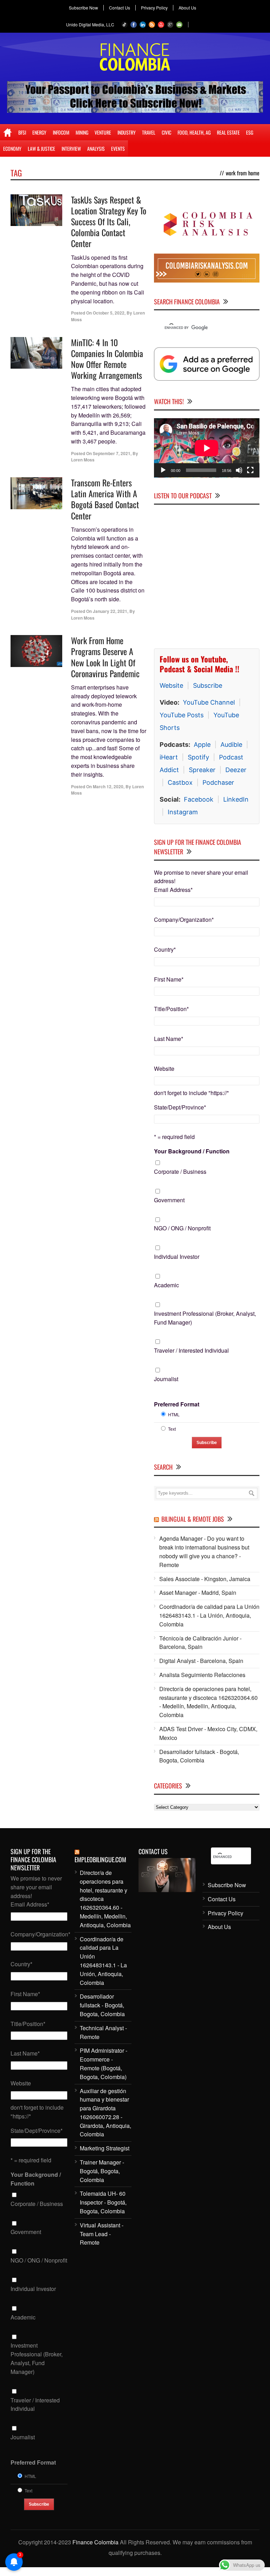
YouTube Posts (182, 715)
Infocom (61, 132)
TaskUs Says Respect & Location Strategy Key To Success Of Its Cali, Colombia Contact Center (109, 222)
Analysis (96, 148)
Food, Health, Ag (194, 132)
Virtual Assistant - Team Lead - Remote (102, 2234)
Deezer (236, 770)
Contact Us (120, 8)
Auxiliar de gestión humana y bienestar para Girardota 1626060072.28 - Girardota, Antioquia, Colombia (105, 2113)
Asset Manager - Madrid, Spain (198, 1593)
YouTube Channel (209, 702)
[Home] (8, 132)
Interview (71, 148)
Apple (202, 745)
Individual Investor (177, 1257)
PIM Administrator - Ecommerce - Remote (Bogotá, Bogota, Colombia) (104, 2063)
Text (172, 1429)
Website (171, 685)
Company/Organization (184, 920)
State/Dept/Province (180, 1107)
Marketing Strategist (105, 2148)
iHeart (169, 757)
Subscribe (208, 685)
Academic (166, 1285)
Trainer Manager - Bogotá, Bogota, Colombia (102, 2171)
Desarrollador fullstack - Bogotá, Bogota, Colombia (199, 1756)
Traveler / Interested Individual (191, 1350)
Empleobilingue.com (100, 1859)
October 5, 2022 (109, 313)
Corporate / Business (180, 1172)
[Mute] (239, 470)
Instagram (183, 812)
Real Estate (228, 132)
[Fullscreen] (250, 470)
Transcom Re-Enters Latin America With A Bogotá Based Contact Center (105, 499)
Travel (149, 132)
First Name (169, 979)
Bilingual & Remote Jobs (193, 1519)
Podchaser (218, 782)
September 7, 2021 (112, 453)
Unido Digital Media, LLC (90, 24)
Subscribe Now (83, 8)
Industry (127, 132)
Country (165, 949)
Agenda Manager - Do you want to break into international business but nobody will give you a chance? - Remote (204, 1551)
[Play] (163, 470)
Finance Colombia (95, 2542)
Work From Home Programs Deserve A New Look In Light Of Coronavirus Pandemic (105, 657)
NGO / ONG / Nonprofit (182, 1228)
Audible (231, 745)
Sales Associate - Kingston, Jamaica (205, 1579)
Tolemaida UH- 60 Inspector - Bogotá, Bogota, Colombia (103, 2202)
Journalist (166, 1379)
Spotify (198, 757)
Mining (82, 132)
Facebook (199, 799)
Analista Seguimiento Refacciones (202, 1675)
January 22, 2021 (110, 611)
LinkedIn (236, 799)
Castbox (180, 782)
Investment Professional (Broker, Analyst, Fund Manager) (205, 1318)
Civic (166, 132)
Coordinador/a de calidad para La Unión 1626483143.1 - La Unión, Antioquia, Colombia (209, 1615)
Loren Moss (83, 460)
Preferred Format (177, 1404)
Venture (103, 132)
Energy (39, 132)
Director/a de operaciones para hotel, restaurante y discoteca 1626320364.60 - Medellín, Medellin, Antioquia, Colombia (208, 1702)
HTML (174, 1414)
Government (169, 1200)
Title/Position (171, 1009)
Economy (12, 148)
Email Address (173, 890)
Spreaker (202, 770)
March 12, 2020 (108, 787)
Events (118, 148)
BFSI (22, 132)
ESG (250, 132)
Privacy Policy (154, 8)
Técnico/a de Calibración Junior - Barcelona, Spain (200, 1643)
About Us (187, 8)
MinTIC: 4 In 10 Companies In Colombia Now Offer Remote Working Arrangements (107, 359)
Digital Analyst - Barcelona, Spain (201, 1661)
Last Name (169, 1039)
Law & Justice (41, 148)
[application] (207, 448)
